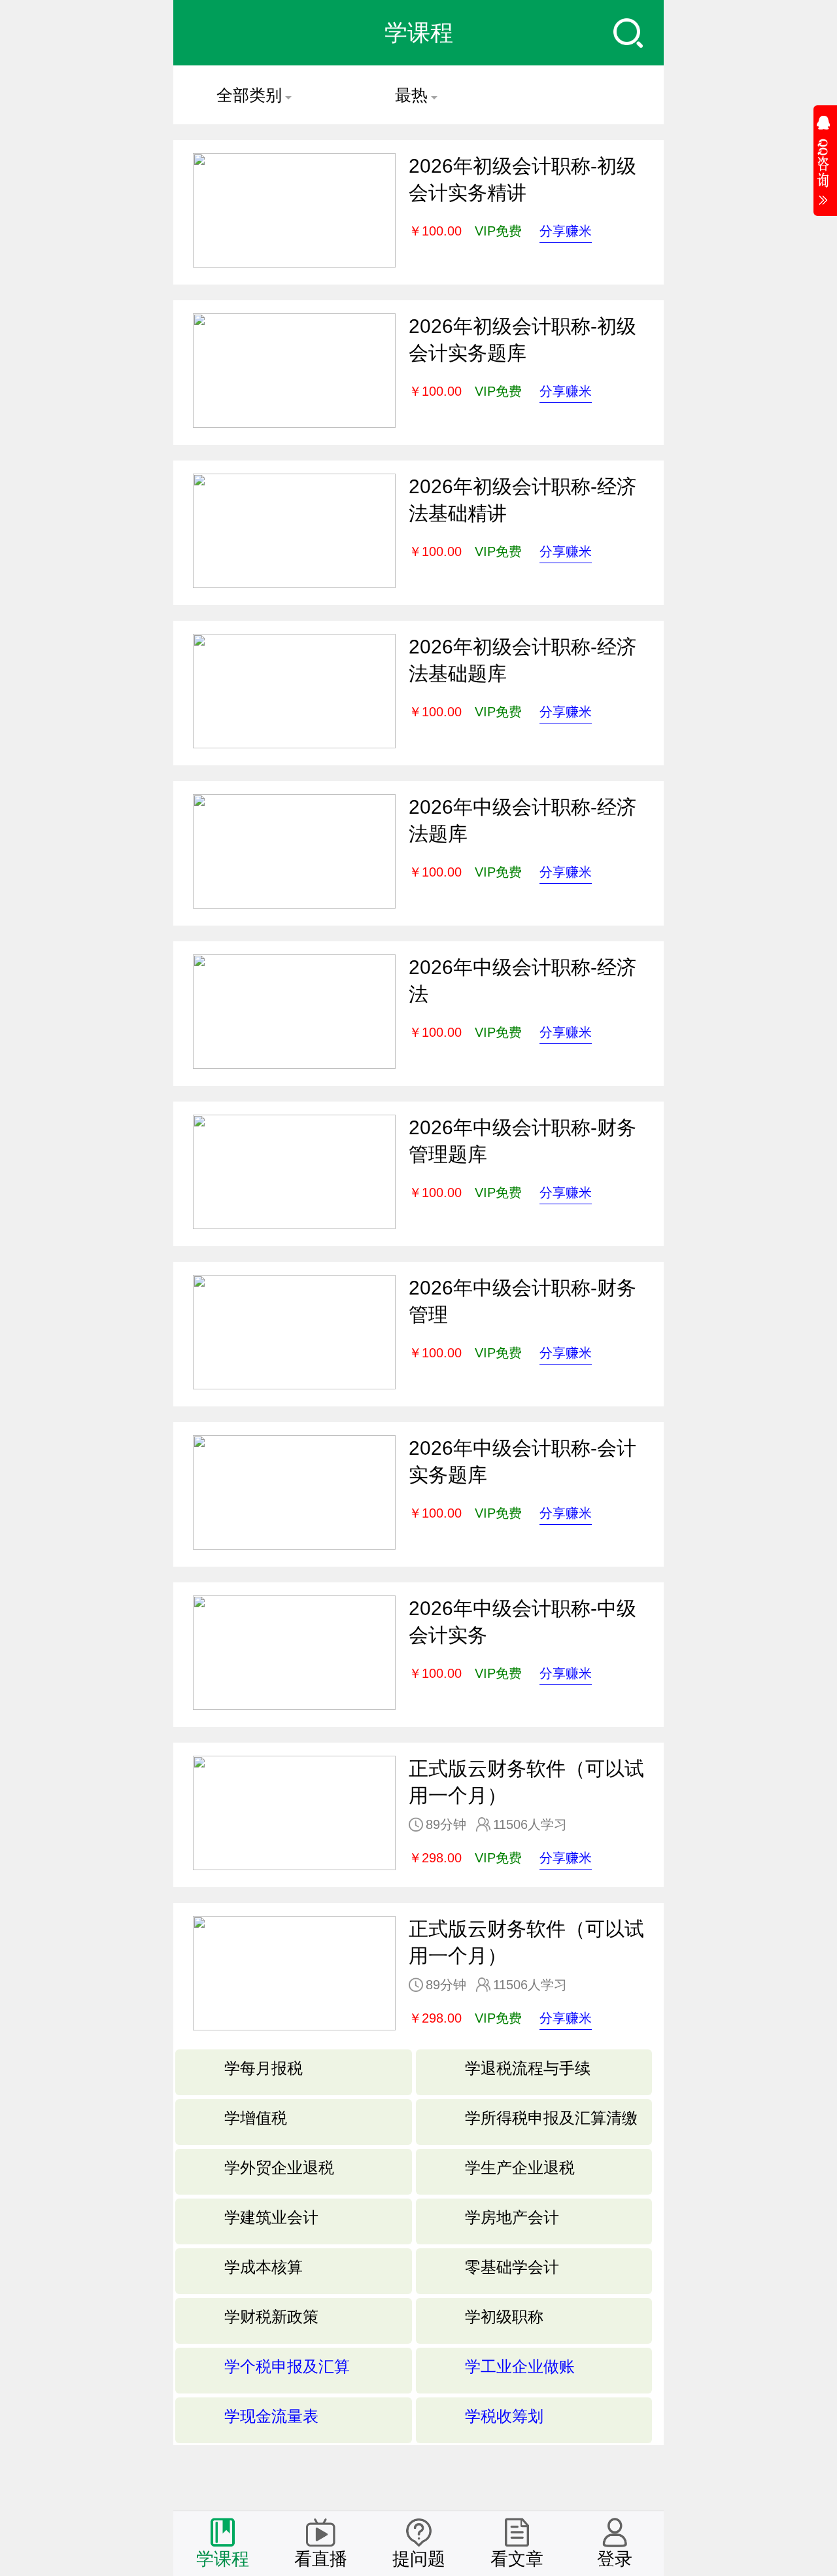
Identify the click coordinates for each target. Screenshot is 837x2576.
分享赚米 (566, 231)
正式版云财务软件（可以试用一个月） (526, 1782)
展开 (825, 156)
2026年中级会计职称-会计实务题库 (522, 1461)
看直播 (321, 2559)
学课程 (223, 2559)
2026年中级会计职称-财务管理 (522, 1301)
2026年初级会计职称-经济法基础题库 (522, 660)
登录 (615, 2559)
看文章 (517, 2559)
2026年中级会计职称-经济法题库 (522, 820)
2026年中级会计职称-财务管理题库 (522, 1141)
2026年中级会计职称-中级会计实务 (522, 1622)
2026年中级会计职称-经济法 (522, 981)
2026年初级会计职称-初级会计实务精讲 (522, 179)
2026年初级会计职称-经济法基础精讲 (522, 500)
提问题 (419, 2559)
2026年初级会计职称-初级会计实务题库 (522, 339)
